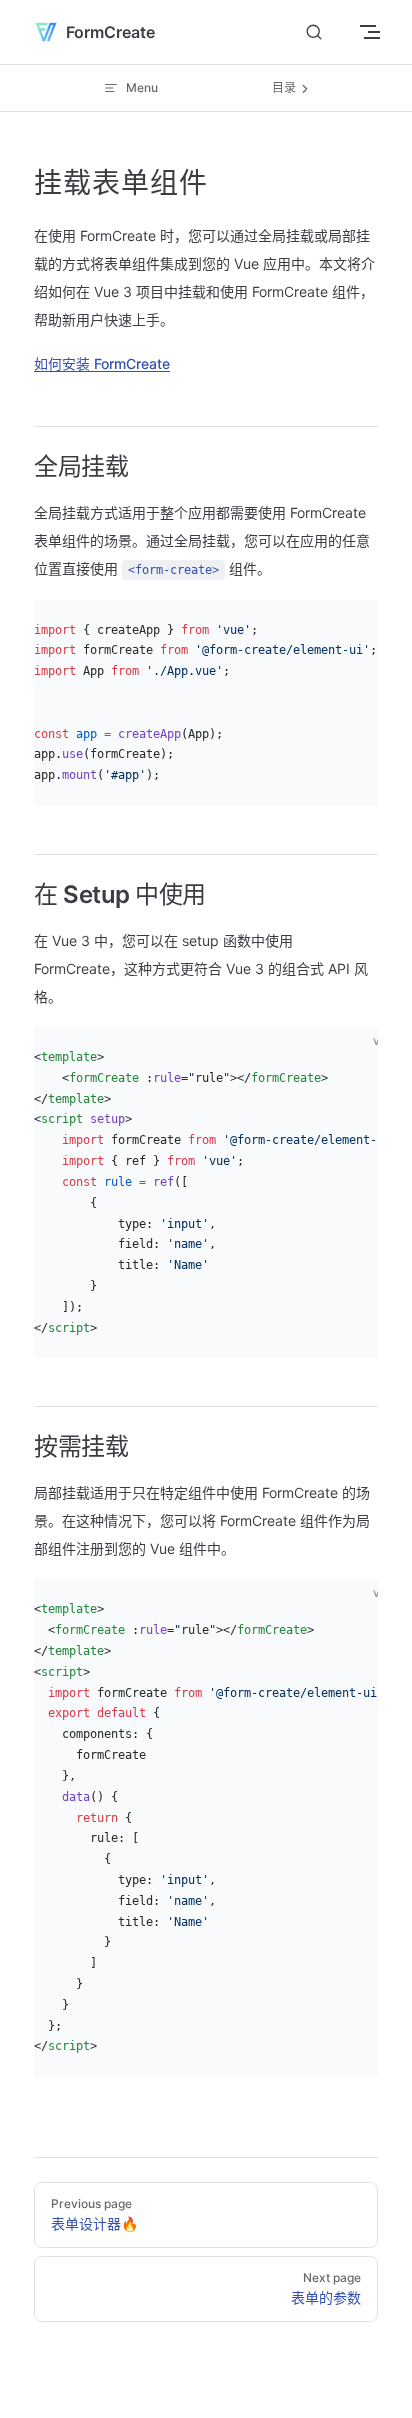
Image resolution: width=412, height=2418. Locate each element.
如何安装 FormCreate (102, 363)
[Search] (314, 32)
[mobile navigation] (370, 32)
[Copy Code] (370, 632)
